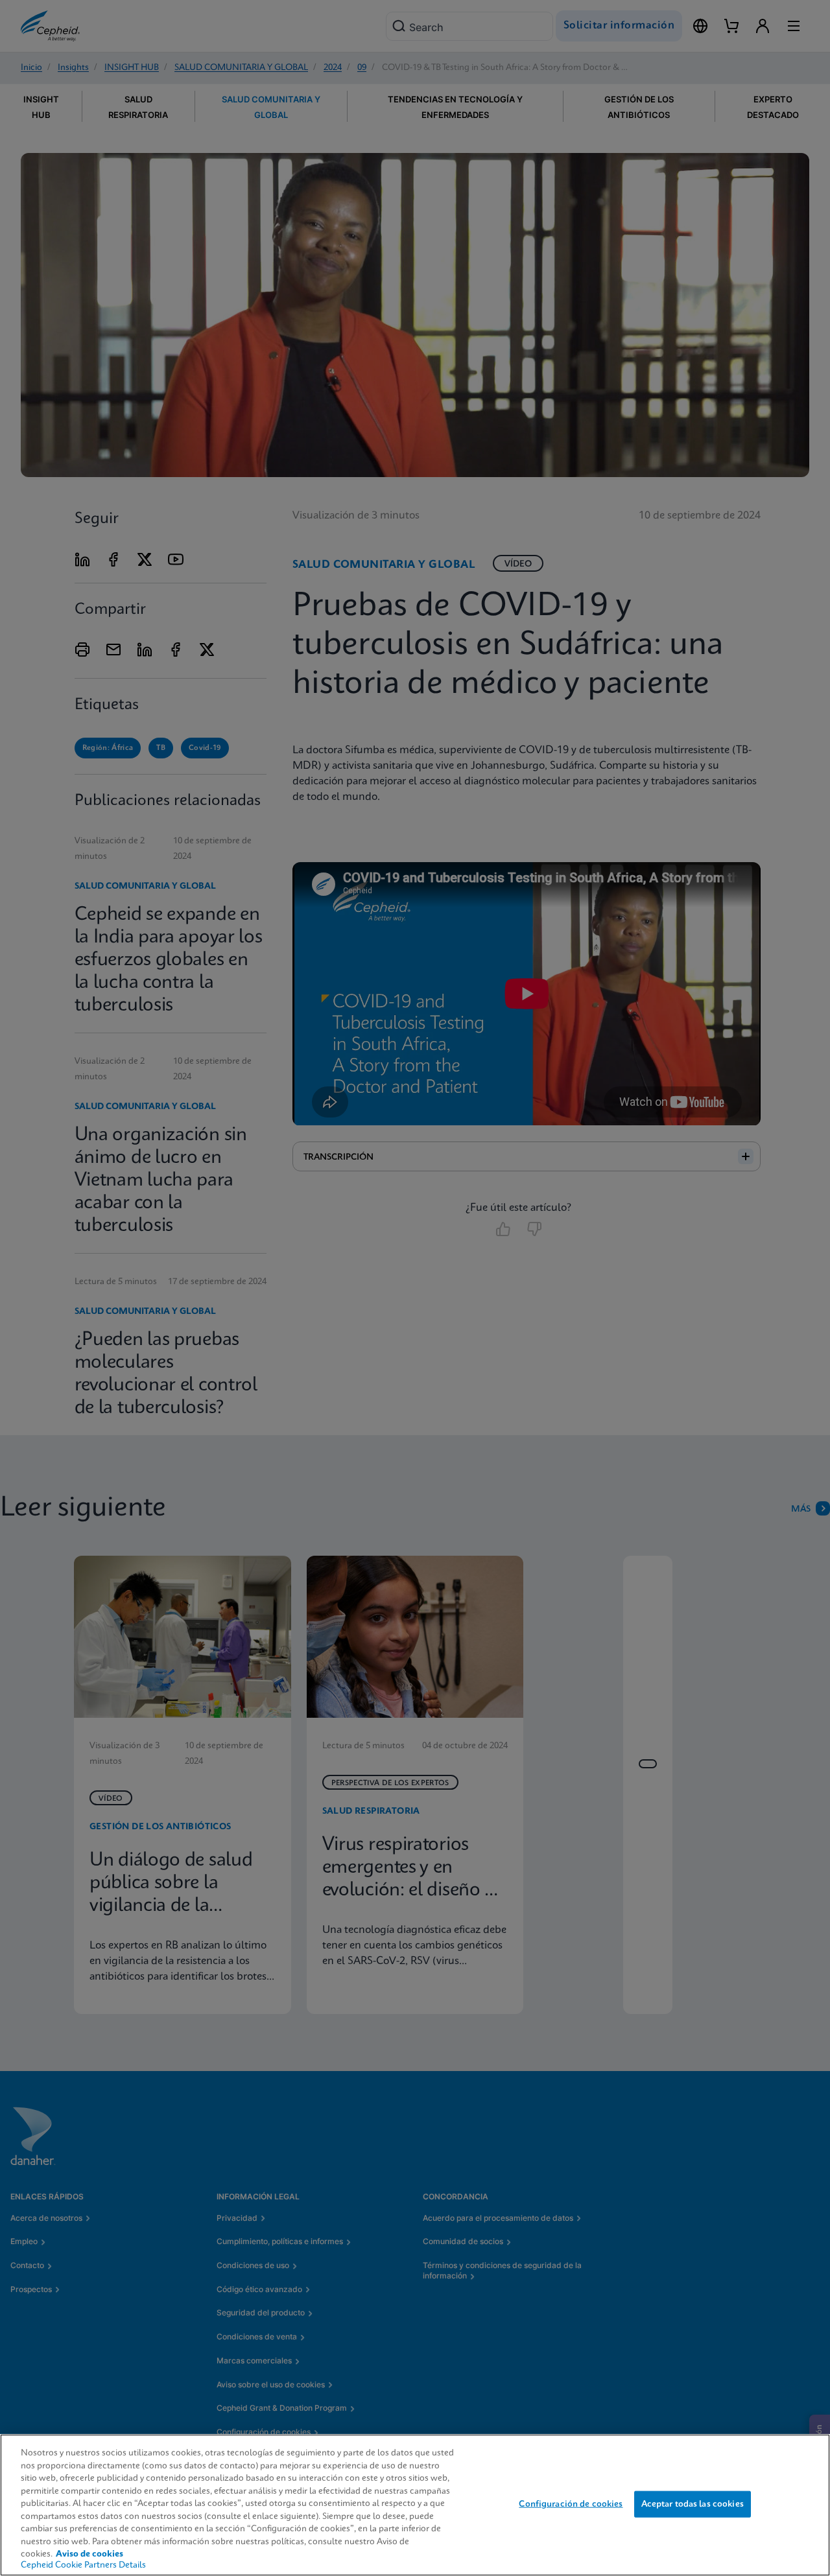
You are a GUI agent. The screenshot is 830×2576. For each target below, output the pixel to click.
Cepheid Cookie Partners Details (83, 2565)
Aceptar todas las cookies (693, 2504)
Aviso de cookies (89, 2554)
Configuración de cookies (571, 2504)
